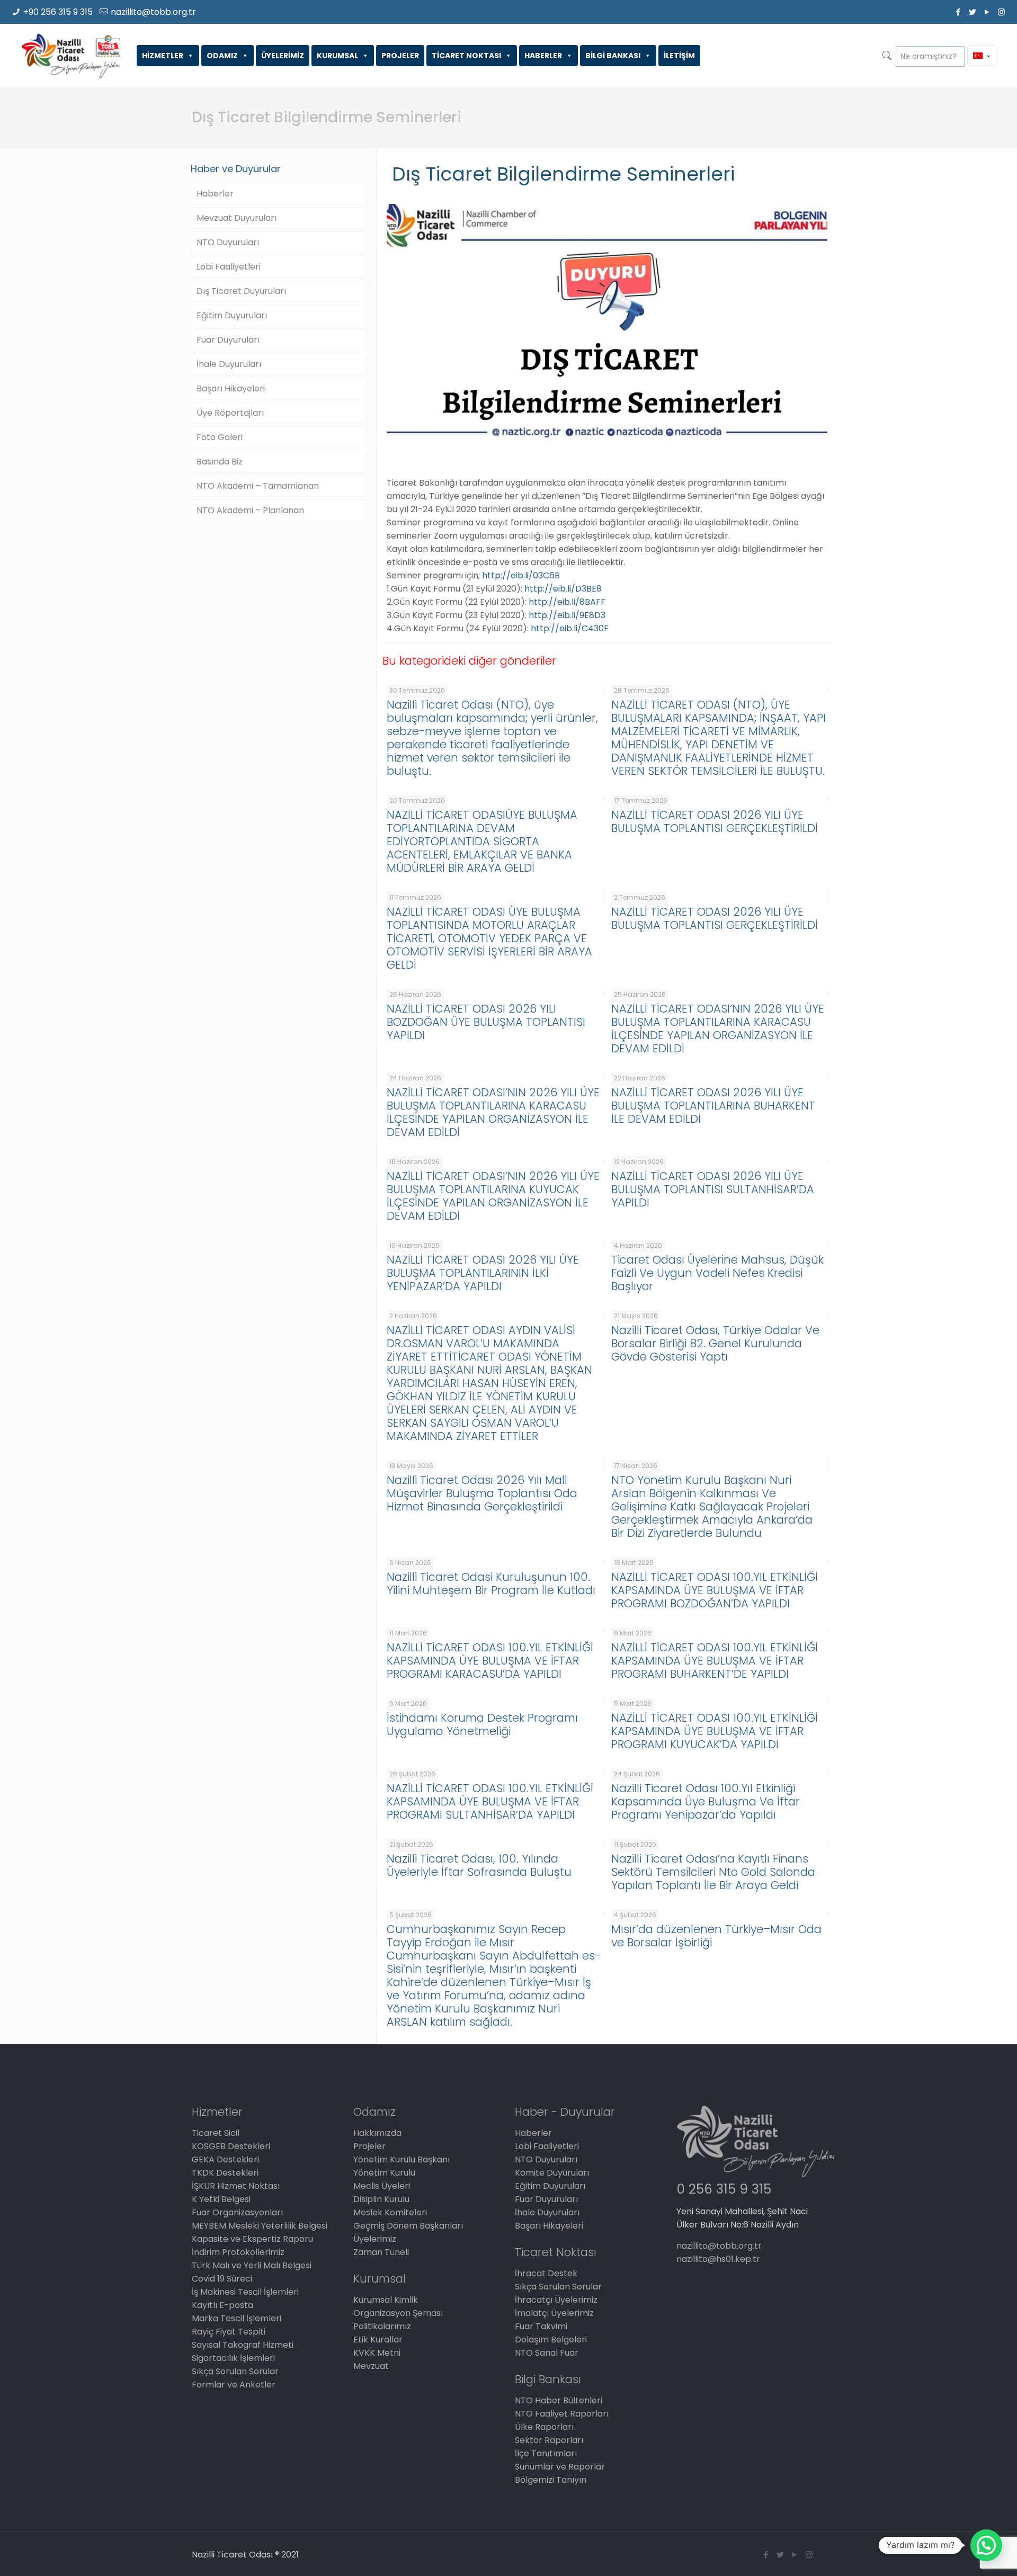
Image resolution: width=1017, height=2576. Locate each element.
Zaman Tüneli (381, 2252)
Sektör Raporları (549, 2440)
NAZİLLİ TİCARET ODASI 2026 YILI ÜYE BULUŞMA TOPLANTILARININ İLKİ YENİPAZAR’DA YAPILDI (483, 1273)
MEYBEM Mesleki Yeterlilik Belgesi (260, 2226)
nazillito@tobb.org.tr (153, 12)
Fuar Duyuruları (228, 340)
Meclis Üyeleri (382, 2186)
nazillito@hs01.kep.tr (718, 2259)
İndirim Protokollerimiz (238, 2252)
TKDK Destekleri (225, 2173)
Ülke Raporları (544, 2427)
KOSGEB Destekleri (231, 2146)
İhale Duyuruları (229, 364)
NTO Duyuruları (228, 242)
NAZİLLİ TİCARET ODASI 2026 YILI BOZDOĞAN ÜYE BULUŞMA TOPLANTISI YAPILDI (486, 1022)
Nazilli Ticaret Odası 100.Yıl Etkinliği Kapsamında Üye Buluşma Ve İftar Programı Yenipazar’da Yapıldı (706, 1801)
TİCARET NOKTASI (466, 56)
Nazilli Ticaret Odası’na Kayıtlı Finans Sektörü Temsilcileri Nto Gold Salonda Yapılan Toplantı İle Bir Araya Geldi (713, 1872)
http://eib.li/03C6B (521, 575)
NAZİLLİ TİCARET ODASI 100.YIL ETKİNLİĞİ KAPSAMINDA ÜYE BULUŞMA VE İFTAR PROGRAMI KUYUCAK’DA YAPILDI (715, 1731)
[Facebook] (958, 12)
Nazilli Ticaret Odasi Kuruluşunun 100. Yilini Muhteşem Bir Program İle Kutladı (491, 1584)
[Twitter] (973, 12)
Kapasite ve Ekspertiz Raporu (252, 2239)
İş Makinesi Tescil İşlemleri (245, 2292)
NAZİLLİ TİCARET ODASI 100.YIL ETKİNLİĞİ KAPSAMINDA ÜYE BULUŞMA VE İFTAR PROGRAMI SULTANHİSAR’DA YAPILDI (490, 1801)
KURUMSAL (337, 56)
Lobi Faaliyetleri (229, 267)
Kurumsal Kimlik (386, 2300)
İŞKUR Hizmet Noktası (236, 2186)
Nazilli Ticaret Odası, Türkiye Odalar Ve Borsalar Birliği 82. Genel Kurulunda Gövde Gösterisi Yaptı (715, 1343)
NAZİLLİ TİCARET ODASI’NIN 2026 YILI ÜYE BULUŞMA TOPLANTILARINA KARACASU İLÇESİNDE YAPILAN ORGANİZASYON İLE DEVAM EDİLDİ (718, 1028)
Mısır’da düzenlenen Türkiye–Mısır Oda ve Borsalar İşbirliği (716, 1936)
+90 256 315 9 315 (58, 12)
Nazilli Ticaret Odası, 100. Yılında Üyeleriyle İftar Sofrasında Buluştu (479, 1865)
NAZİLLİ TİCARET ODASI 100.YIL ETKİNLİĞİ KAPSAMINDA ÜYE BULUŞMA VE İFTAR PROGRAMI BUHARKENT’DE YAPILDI (715, 1661)
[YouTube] (987, 12)
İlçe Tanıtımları (546, 2453)
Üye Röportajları (230, 413)
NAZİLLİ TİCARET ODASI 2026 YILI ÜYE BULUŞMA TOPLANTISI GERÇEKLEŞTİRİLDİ (715, 821)
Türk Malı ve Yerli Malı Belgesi (252, 2265)
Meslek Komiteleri (390, 2212)
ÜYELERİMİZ (283, 56)
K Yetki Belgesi (221, 2199)
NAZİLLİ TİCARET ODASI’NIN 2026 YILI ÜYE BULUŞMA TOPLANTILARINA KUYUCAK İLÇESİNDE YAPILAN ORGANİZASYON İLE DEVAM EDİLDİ (493, 1196)
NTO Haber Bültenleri (559, 2400)
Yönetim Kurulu (384, 2173)
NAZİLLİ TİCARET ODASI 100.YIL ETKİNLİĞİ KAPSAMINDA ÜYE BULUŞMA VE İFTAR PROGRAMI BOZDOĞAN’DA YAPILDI (715, 1590)
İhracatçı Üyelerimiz (556, 2300)
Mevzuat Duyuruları (237, 218)
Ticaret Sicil (216, 2133)
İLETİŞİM (679, 56)
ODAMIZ (222, 56)
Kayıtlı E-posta (222, 2305)
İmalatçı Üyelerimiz (554, 2313)
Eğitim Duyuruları (232, 315)
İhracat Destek (546, 2273)
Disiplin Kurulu (381, 2199)
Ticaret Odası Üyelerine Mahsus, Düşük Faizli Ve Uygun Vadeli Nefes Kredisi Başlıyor (717, 1273)
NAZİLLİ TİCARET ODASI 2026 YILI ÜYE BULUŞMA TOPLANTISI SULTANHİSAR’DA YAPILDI (713, 1189)
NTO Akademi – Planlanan (250, 510)
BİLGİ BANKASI (613, 56)
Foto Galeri (220, 437)
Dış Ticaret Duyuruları (241, 291)
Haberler (215, 194)
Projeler (369, 2146)
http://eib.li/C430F (570, 628)
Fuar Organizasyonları (237, 2212)
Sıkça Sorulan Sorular (235, 2371)
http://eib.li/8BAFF (567, 602)
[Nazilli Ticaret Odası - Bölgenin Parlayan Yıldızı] (71, 56)
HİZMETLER (163, 56)
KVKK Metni (377, 2353)
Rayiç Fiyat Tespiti (229, 2332)
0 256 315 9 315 (724, 2189)
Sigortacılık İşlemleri (233, 2358)
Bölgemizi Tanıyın (551, 2480)
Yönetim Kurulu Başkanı (402, 2159)
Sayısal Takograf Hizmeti (243, 2345)
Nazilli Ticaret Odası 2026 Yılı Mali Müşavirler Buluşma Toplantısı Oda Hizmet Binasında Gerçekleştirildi (482, 1493)
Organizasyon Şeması (398, 2313)
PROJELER (400, 56)
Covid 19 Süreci (222, 2279)
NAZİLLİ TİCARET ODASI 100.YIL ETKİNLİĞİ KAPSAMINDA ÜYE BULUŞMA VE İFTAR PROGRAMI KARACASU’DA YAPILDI (490, 1661)
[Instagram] (1001, 12)
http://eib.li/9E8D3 (567, 615)
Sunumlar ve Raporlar (560, 2467)
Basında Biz (220, 462)
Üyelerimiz (375, 2239)
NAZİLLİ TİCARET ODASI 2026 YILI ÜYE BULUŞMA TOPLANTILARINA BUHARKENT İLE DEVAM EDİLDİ (713, 1106)
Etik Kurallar (378, 2340)
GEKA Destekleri (225, 2159)
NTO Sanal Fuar (547, 2353)
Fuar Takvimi (541, 2326)
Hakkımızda (377, 2133)
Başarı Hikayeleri (231, 388)
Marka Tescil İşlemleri (237, 2318)
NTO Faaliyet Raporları (562, 2414)
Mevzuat (371, 2366)
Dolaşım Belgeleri (551, 2340)
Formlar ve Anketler (234, 2385)
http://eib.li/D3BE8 (563, 589)
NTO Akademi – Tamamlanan (258, 486)
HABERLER (543, 56)
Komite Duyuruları (552, 2173)
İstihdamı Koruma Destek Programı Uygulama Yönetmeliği (482, 1724)
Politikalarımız (382, 2326)
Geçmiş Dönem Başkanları (408, 2226)
